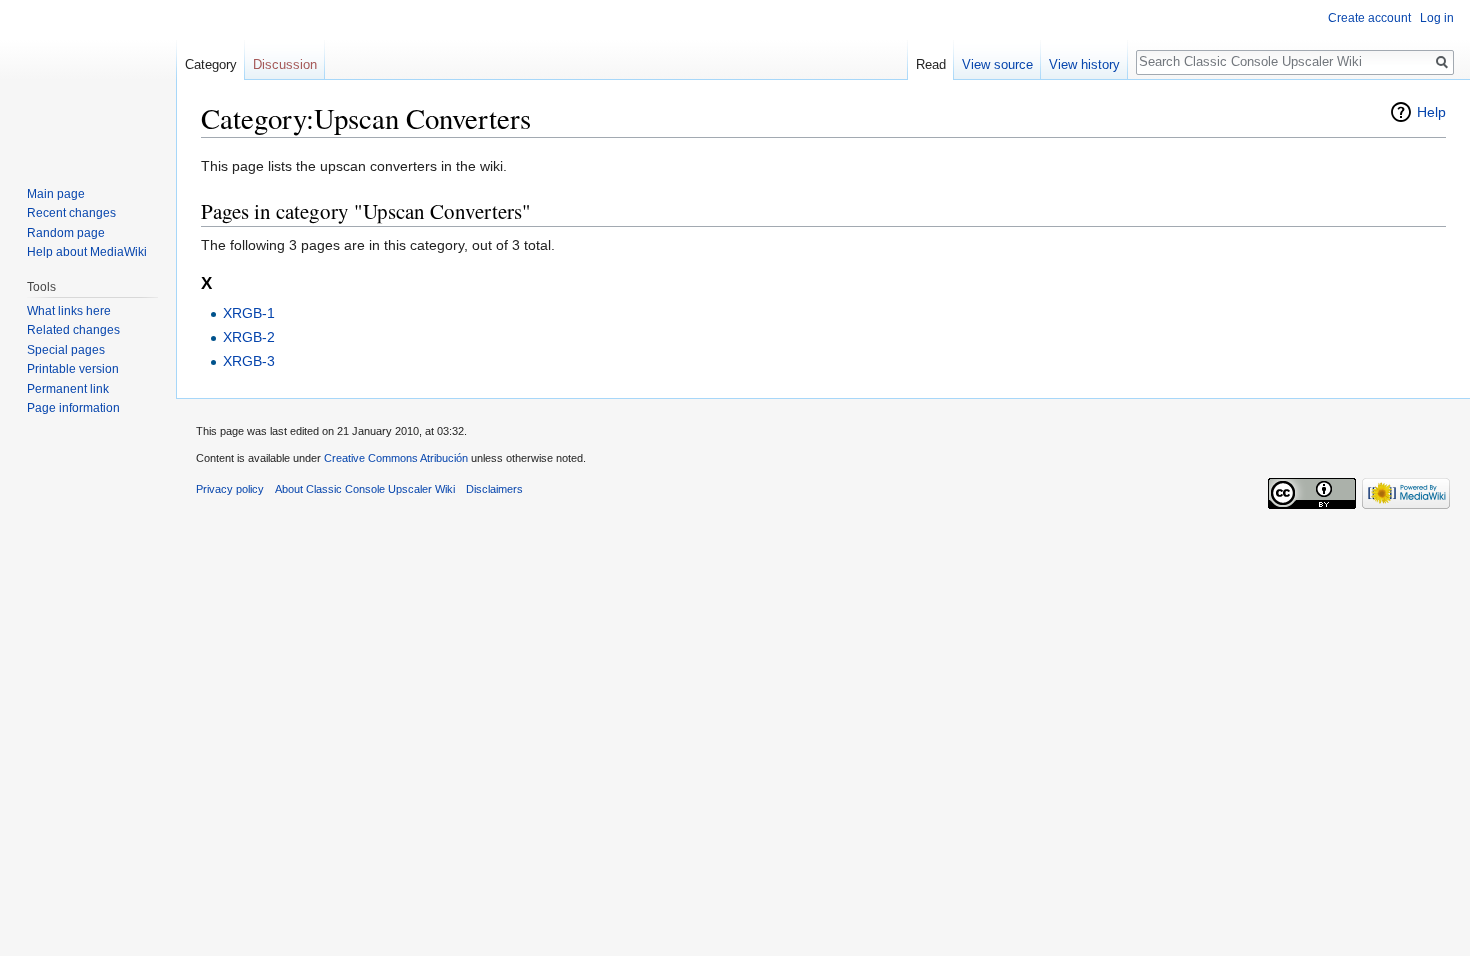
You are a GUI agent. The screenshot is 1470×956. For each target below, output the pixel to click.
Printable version (73, 369)
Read (931, 64)
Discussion (285, 64)
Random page (66, 233)
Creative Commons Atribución (396, 458)
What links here (69, 311)
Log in (1437, 18)
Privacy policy (230, 489)
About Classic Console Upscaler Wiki (365, 489)
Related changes (73, 330)
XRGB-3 (249, 361)
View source (997, 64)
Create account (1369, 18)
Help (1431, 112)
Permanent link (68, 389)
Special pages (66, 350)
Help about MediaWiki (87, 252)
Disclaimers (494, 489)
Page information (73, 408)
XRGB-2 (249, 337)
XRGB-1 (249, 313)
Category (211, 64)
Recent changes (71, 213)
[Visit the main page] (88, 80)
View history (1084, 64)
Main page (56, 194)
